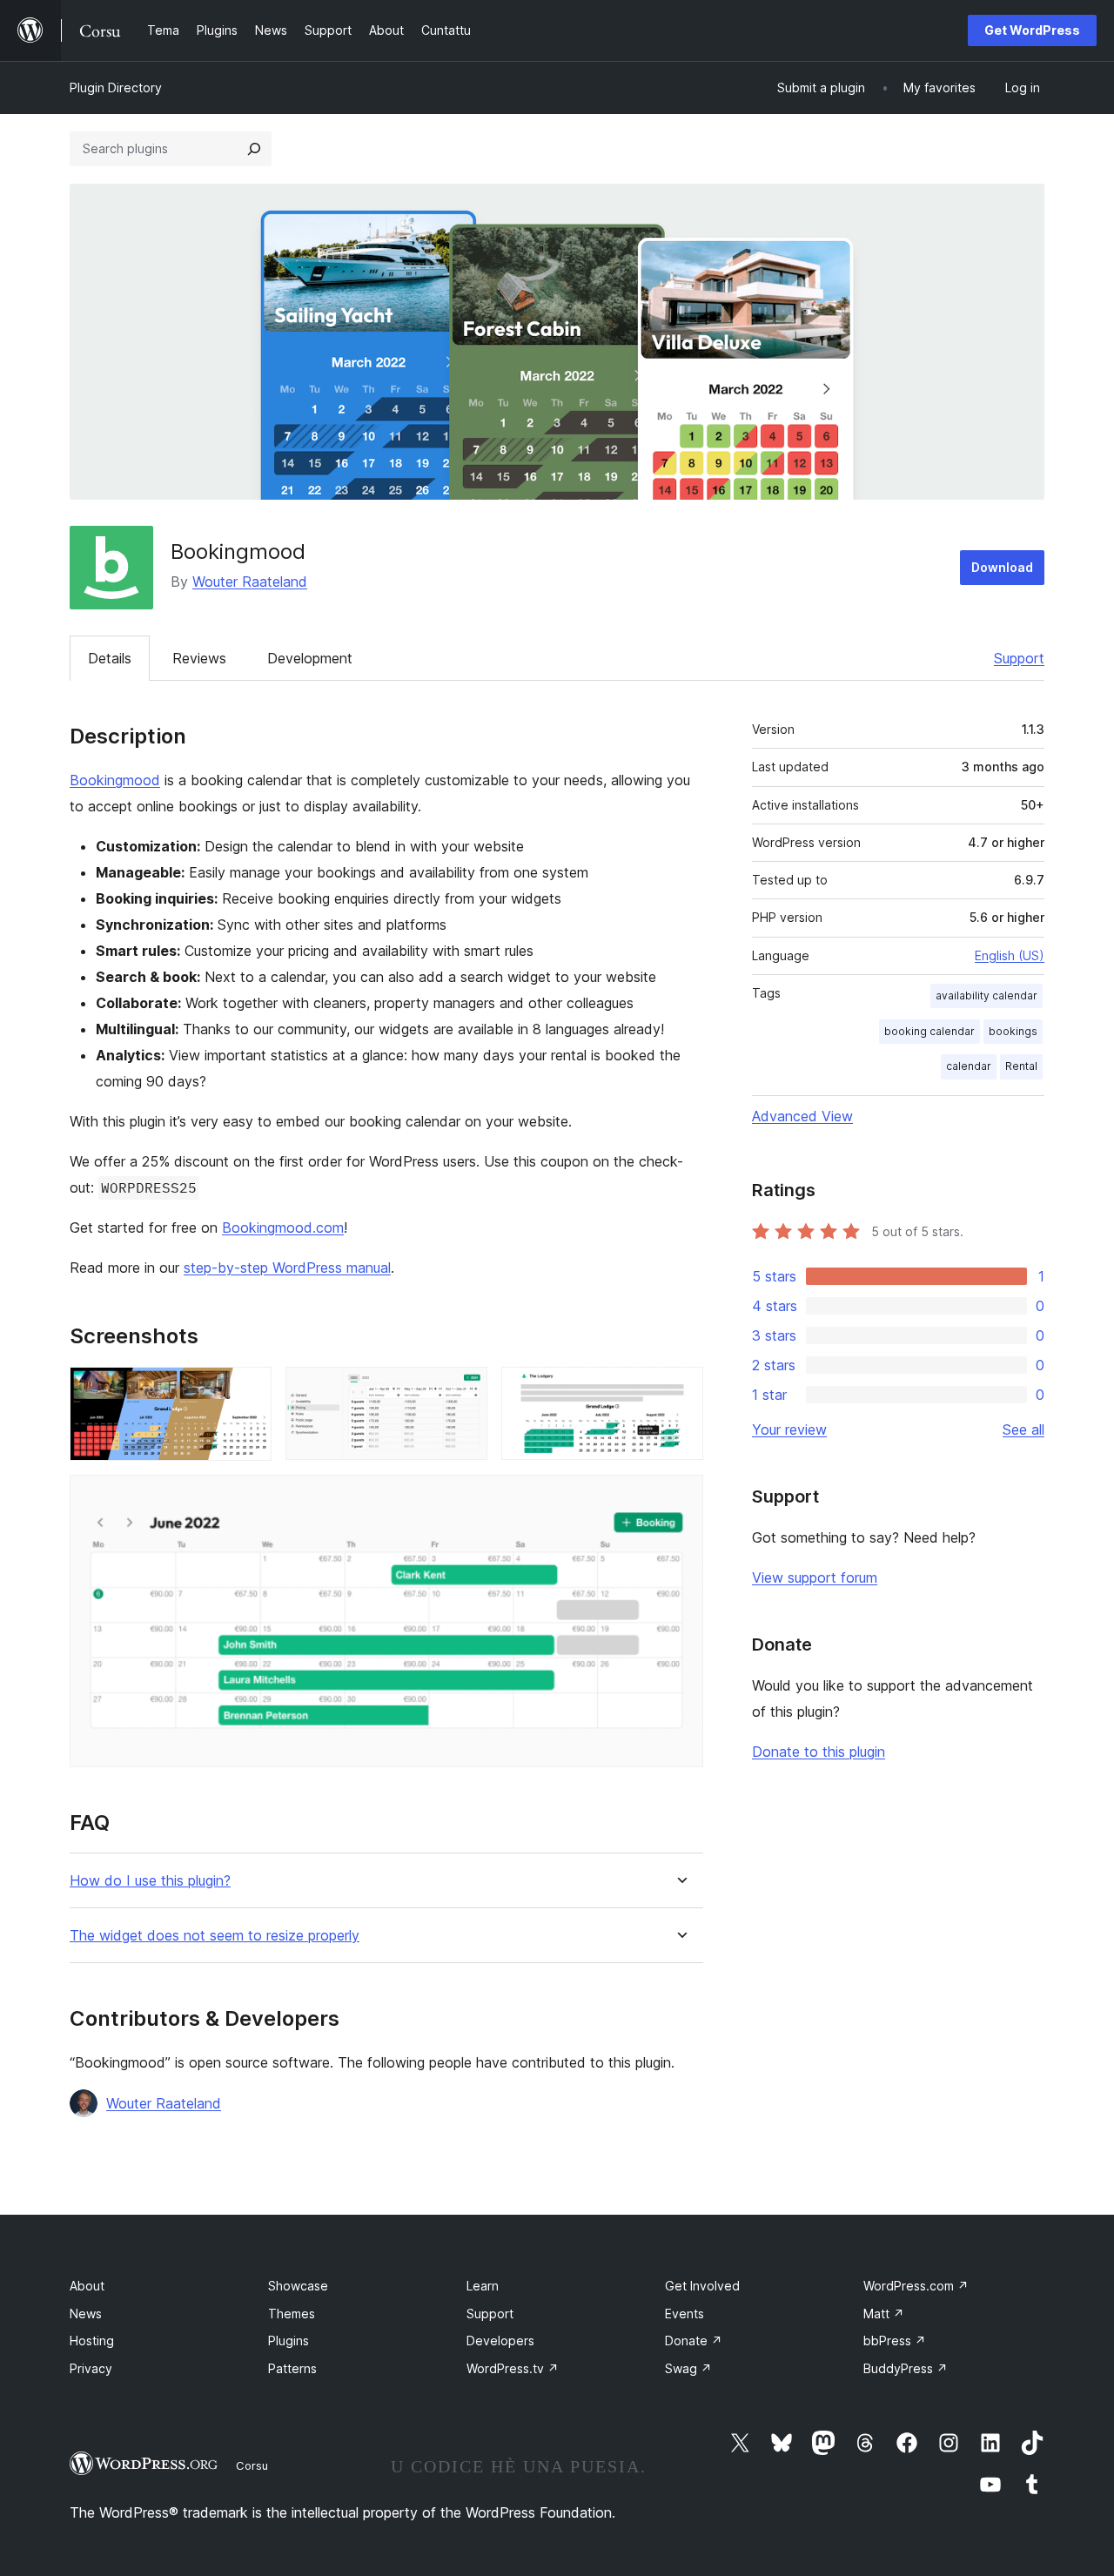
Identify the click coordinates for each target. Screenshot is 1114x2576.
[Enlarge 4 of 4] (680, 1498)
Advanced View (802, 1116)
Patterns (292, 2368)
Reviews (199, 658)
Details (110, 658)
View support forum (815, 1577)
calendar (969, 1066)
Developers (500, 2341)
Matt (884, 2314)
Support (1019, 658)
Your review (789, 1429)
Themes (292, 2314)
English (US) (1010, 955)
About (87, 2286)
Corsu (252, 2465)
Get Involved (702, 2286)
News (86, 2314)
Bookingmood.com (283, 1227)
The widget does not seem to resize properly (215, 1936)
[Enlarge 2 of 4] (464, 1390)
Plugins (289, 2341)
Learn (483, 2286)
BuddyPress (906, 2368)
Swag (688, 2368)
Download (1002, 567)
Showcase (298, 2286)
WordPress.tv (513, 2368)
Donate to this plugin (819, 1752)
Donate (694, 2341)
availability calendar (986, 995)
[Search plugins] (254, 149)
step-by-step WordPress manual (287, 1268)
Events (685, 2314)
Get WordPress (1032, 30)
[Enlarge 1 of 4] (248, 1390)
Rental (1021, 1066)
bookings (1013, 1031)
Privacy (91, 2368)
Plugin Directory (116, 87)
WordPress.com (916, 2286)
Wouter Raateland (250, 582)
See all (1023, 1429)
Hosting (92, 2341)
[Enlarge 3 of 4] (680, 1390)
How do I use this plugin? (150, 1881)
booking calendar (929, 1031)
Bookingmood (115, 780)
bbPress (895, 2341)
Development (310, 658)
